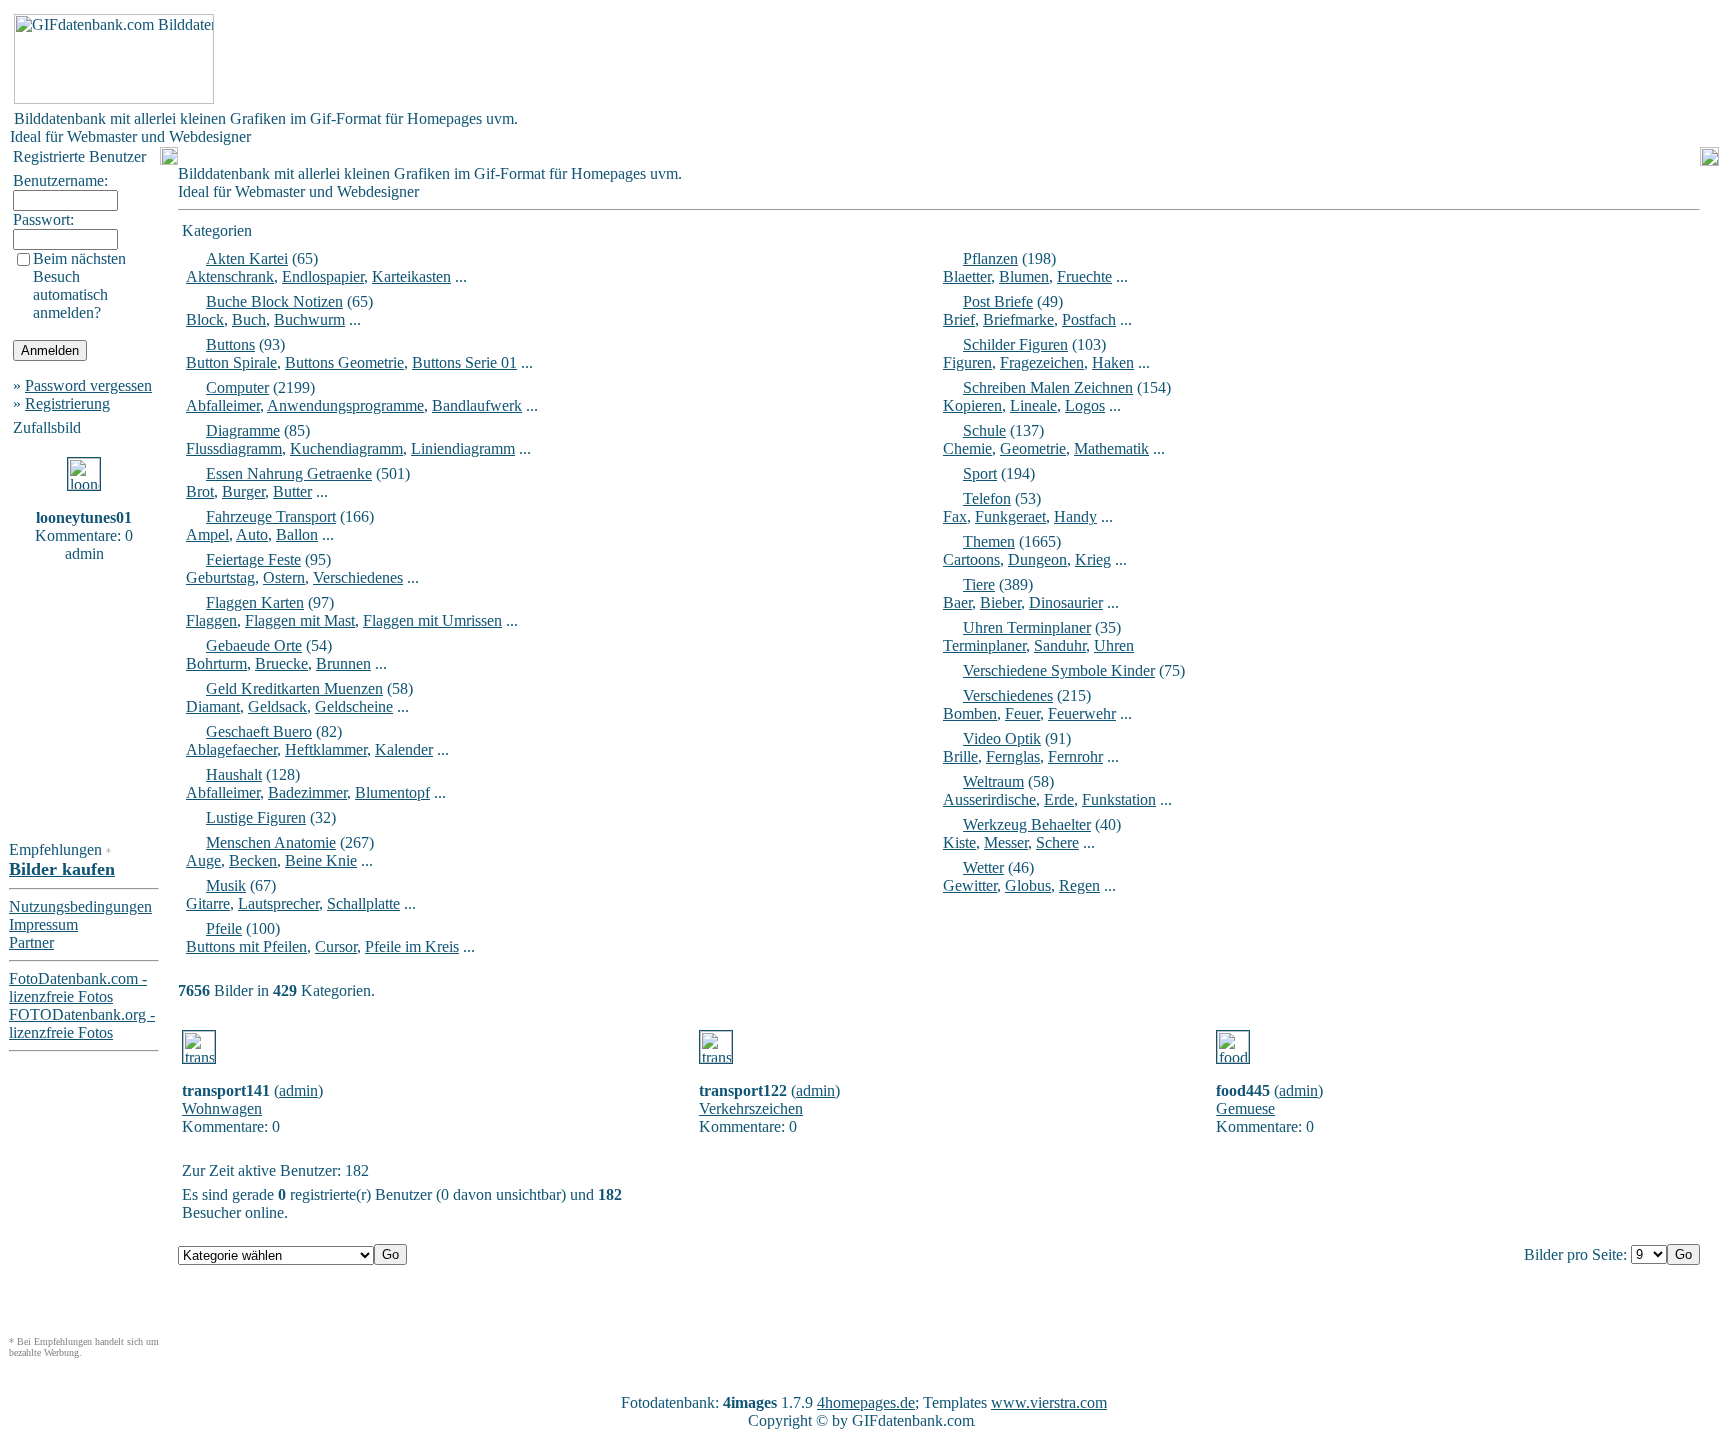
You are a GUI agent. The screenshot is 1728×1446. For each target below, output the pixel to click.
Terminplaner (984, 645)
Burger (243, 491)
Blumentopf (392, 792)
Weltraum (993, 781)
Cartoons (971, 559)
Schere (1057, 842)
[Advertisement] (582, 59)
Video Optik (1002, 738)
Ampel (207, 534)
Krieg (1093, 559)
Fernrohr (1075, 756)
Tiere (979, 584)
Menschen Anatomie (271, 842)
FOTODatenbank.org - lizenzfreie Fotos (82, 1023)
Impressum (43, 924)
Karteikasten (411, 276)
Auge (203, 860)
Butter (292, 491)
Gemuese (1245, 1108)
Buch (249, 319)
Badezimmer (307, 792)
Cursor (336, 946)
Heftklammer (326, 749)
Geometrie (1033, 448)
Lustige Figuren (256, 817)
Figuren (967, 362)
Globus (1028, 885)
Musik (226, 885)
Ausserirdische (989, 799)
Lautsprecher (278, 903)
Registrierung (67, 403)
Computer (237, 387)
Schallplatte (363, 903)
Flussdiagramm (234, 448)
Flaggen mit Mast (300, 620)
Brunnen (343, 663)
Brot (200, 491)
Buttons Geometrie (344, 362)
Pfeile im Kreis (412, 946)
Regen (1079, 885)
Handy (1075, 516)
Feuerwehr (1082, 713)
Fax (955, 516)
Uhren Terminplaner (1027, 627)
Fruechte (1084, 276)
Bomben (970, 713)
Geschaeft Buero (259, 731)
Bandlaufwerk (477, 405)
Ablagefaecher (231, 749)
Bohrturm (216, 663)
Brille (960, 756)
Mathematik (1111, 448)
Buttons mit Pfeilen (246, 946)
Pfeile (224, 928)
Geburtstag (220, 577)
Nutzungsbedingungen (80, 906)
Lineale (1033, 405)
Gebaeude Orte (254, 645)
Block (205, 319)
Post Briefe (998, 301)
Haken (1113, 362)
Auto (252, 534)
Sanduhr (1060, 645)
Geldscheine (354, 706)
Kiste (959, 842)
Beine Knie (321, 860)
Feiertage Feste (253, 559)
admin (298, 1090)
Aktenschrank (230, 276)
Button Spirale (231, 362)
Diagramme (243, 430)
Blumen (1024, 276)
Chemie (967, 448)
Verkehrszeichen (751, 1108)
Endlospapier (323, 276)
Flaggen (211, 620)
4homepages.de (866, 1402)
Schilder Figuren (1015, 344)
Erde (1059, 799)
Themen (989, 541)
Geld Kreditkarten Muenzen (294, 688)
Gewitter (970, 885)
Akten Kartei (247, 258)
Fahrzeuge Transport (271, 516)
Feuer (1022, 713)
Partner (31, 942)
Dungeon (1037, 559)
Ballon (297, 534)
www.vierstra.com (1049, 1402)
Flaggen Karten (255, 602)
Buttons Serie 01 (464, 362)
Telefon (987, 498)
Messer (1006, 842)
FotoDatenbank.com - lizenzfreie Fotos (78, 987)
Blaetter (967, 276)
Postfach (1089, 319)
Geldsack (277, 706)
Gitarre (208, 903)
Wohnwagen (222, 1108)
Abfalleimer (223, 405)
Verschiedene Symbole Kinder (1059, 670)
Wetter (983, 867)
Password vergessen (88, 385)
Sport (980, 473)
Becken (253, 860)
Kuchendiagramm (346, 448)
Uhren (1114, 645)
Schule (984, 430)
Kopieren (972, 405)
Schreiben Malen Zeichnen (1048, 387)
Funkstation (1119, 799)
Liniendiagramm (463, 448)
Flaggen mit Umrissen (432, 620)
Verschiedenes (358, 577)
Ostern (284, 577)
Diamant (213, 706)
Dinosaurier (1066, 602)
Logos (1085, 405)
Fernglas (1013, 756)
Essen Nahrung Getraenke (289, 473)
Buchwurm (309, 319)
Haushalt (234, 774)
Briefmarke (1018, 319)
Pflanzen (990, 258)
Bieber (1000, 602)
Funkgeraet (1010, 516)
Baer (957, 602)
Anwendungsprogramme (345, 405)
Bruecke (281, 663)
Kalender (404, 749)
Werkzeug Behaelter (1027, 824)
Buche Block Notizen (274, 301)
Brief (959, 319)
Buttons (230, 344)
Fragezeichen (1042, 362)
